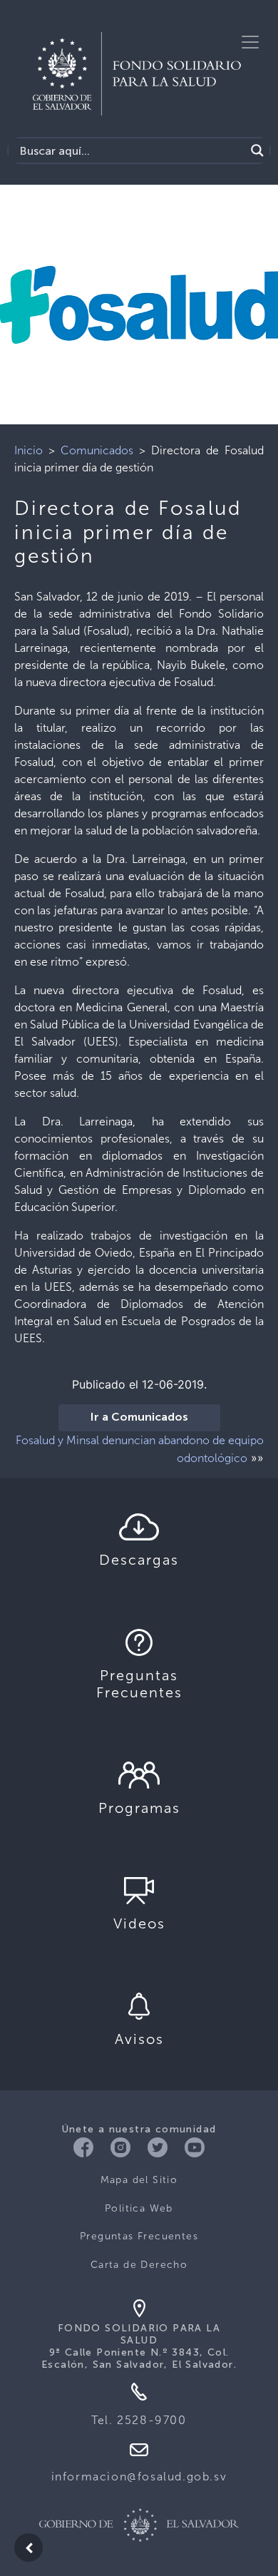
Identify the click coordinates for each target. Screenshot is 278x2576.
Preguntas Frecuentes (139, 2236)
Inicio (29, 450)
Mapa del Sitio (139, 2180)
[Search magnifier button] (257, 150)
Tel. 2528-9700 (139, 2420)
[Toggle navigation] (250, 42)
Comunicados (97, 450)
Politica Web (139, 2208)
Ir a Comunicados (139, 1418)
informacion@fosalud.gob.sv (139, 2477)
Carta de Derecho (139, 2265)
